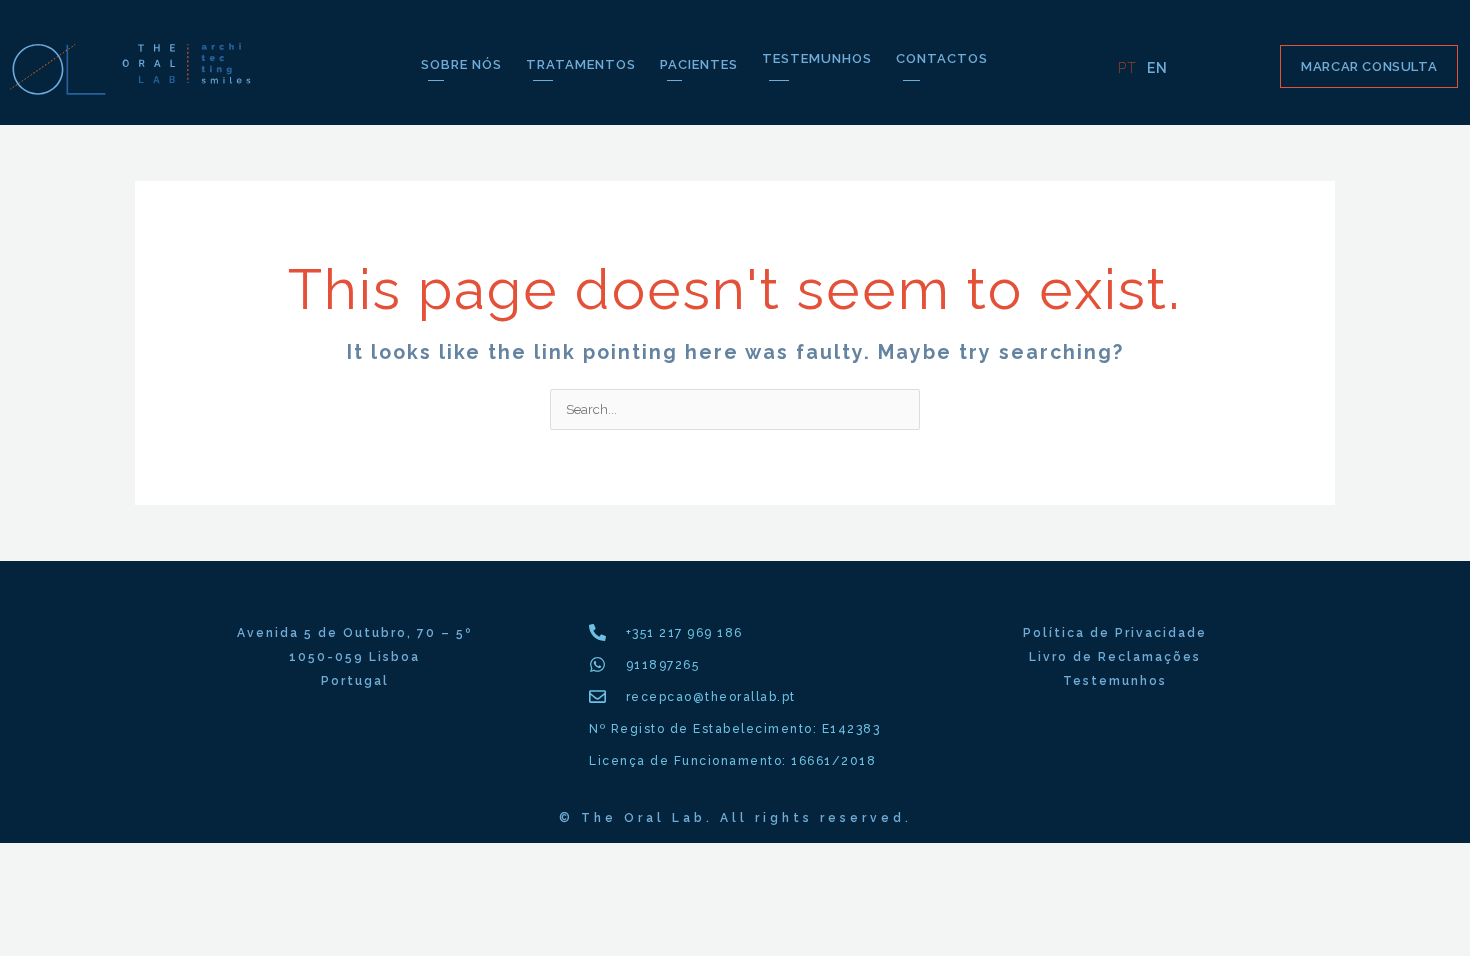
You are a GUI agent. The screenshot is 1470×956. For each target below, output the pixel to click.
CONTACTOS (942, 58)
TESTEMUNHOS (817, 58)
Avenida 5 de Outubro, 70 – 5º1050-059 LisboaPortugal (354, 657)
